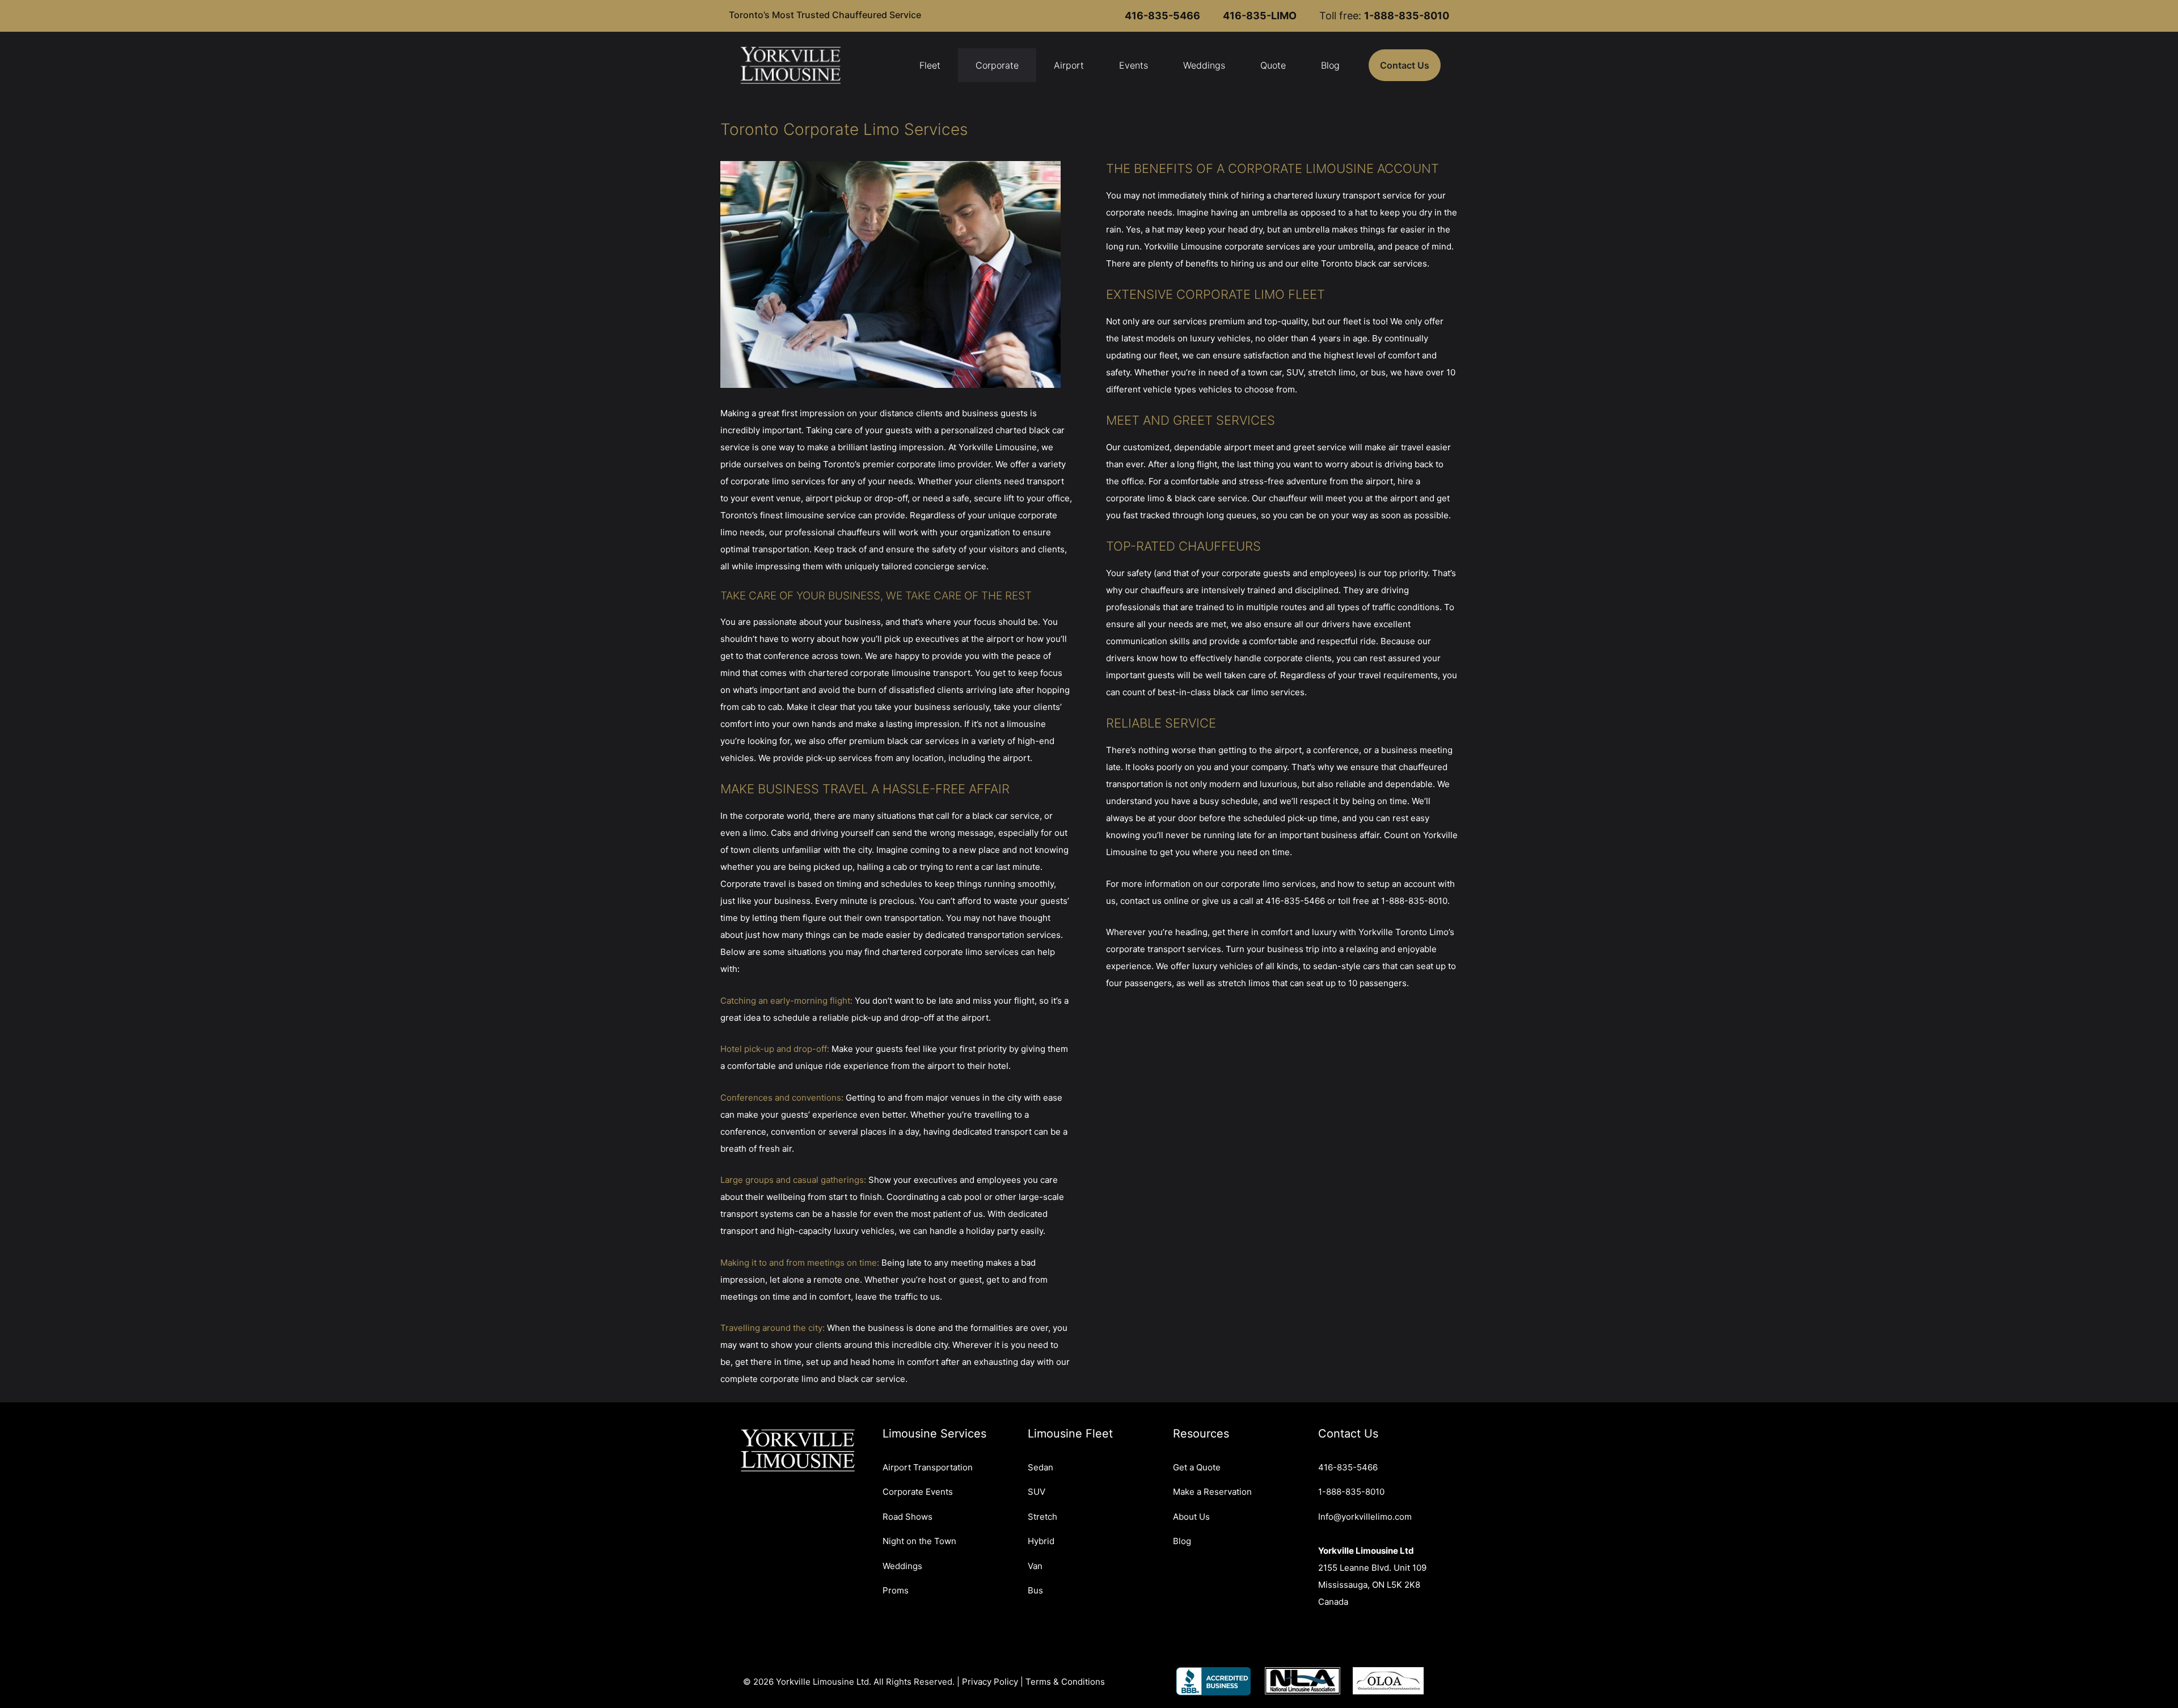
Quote (1273, 65)
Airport (1069, 65)
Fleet (930, 65)
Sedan (1041, 1467)
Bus (1035, 1590)
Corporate (997, 65)
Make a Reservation (1212, 1492)
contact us (1141, 901)
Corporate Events (918, 1492)
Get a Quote (1197, 1467)
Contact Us (1405, 65)
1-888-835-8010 (1414, 901)
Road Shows (907, 1517)
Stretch (1042, 1517)
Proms (896, 1590)
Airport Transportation (928, 1467)
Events (1134, 65)
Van (1035, 1566)
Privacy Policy (990, 1682)
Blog (1330, 65)
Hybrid (1041, 1541)
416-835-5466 (1295, 901)
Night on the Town (919, 1541)
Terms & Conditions (1065, 1682)
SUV (1037, 1492)
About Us (1191, 1517)
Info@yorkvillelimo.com (1365, 1517)
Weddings (1204, 65)
